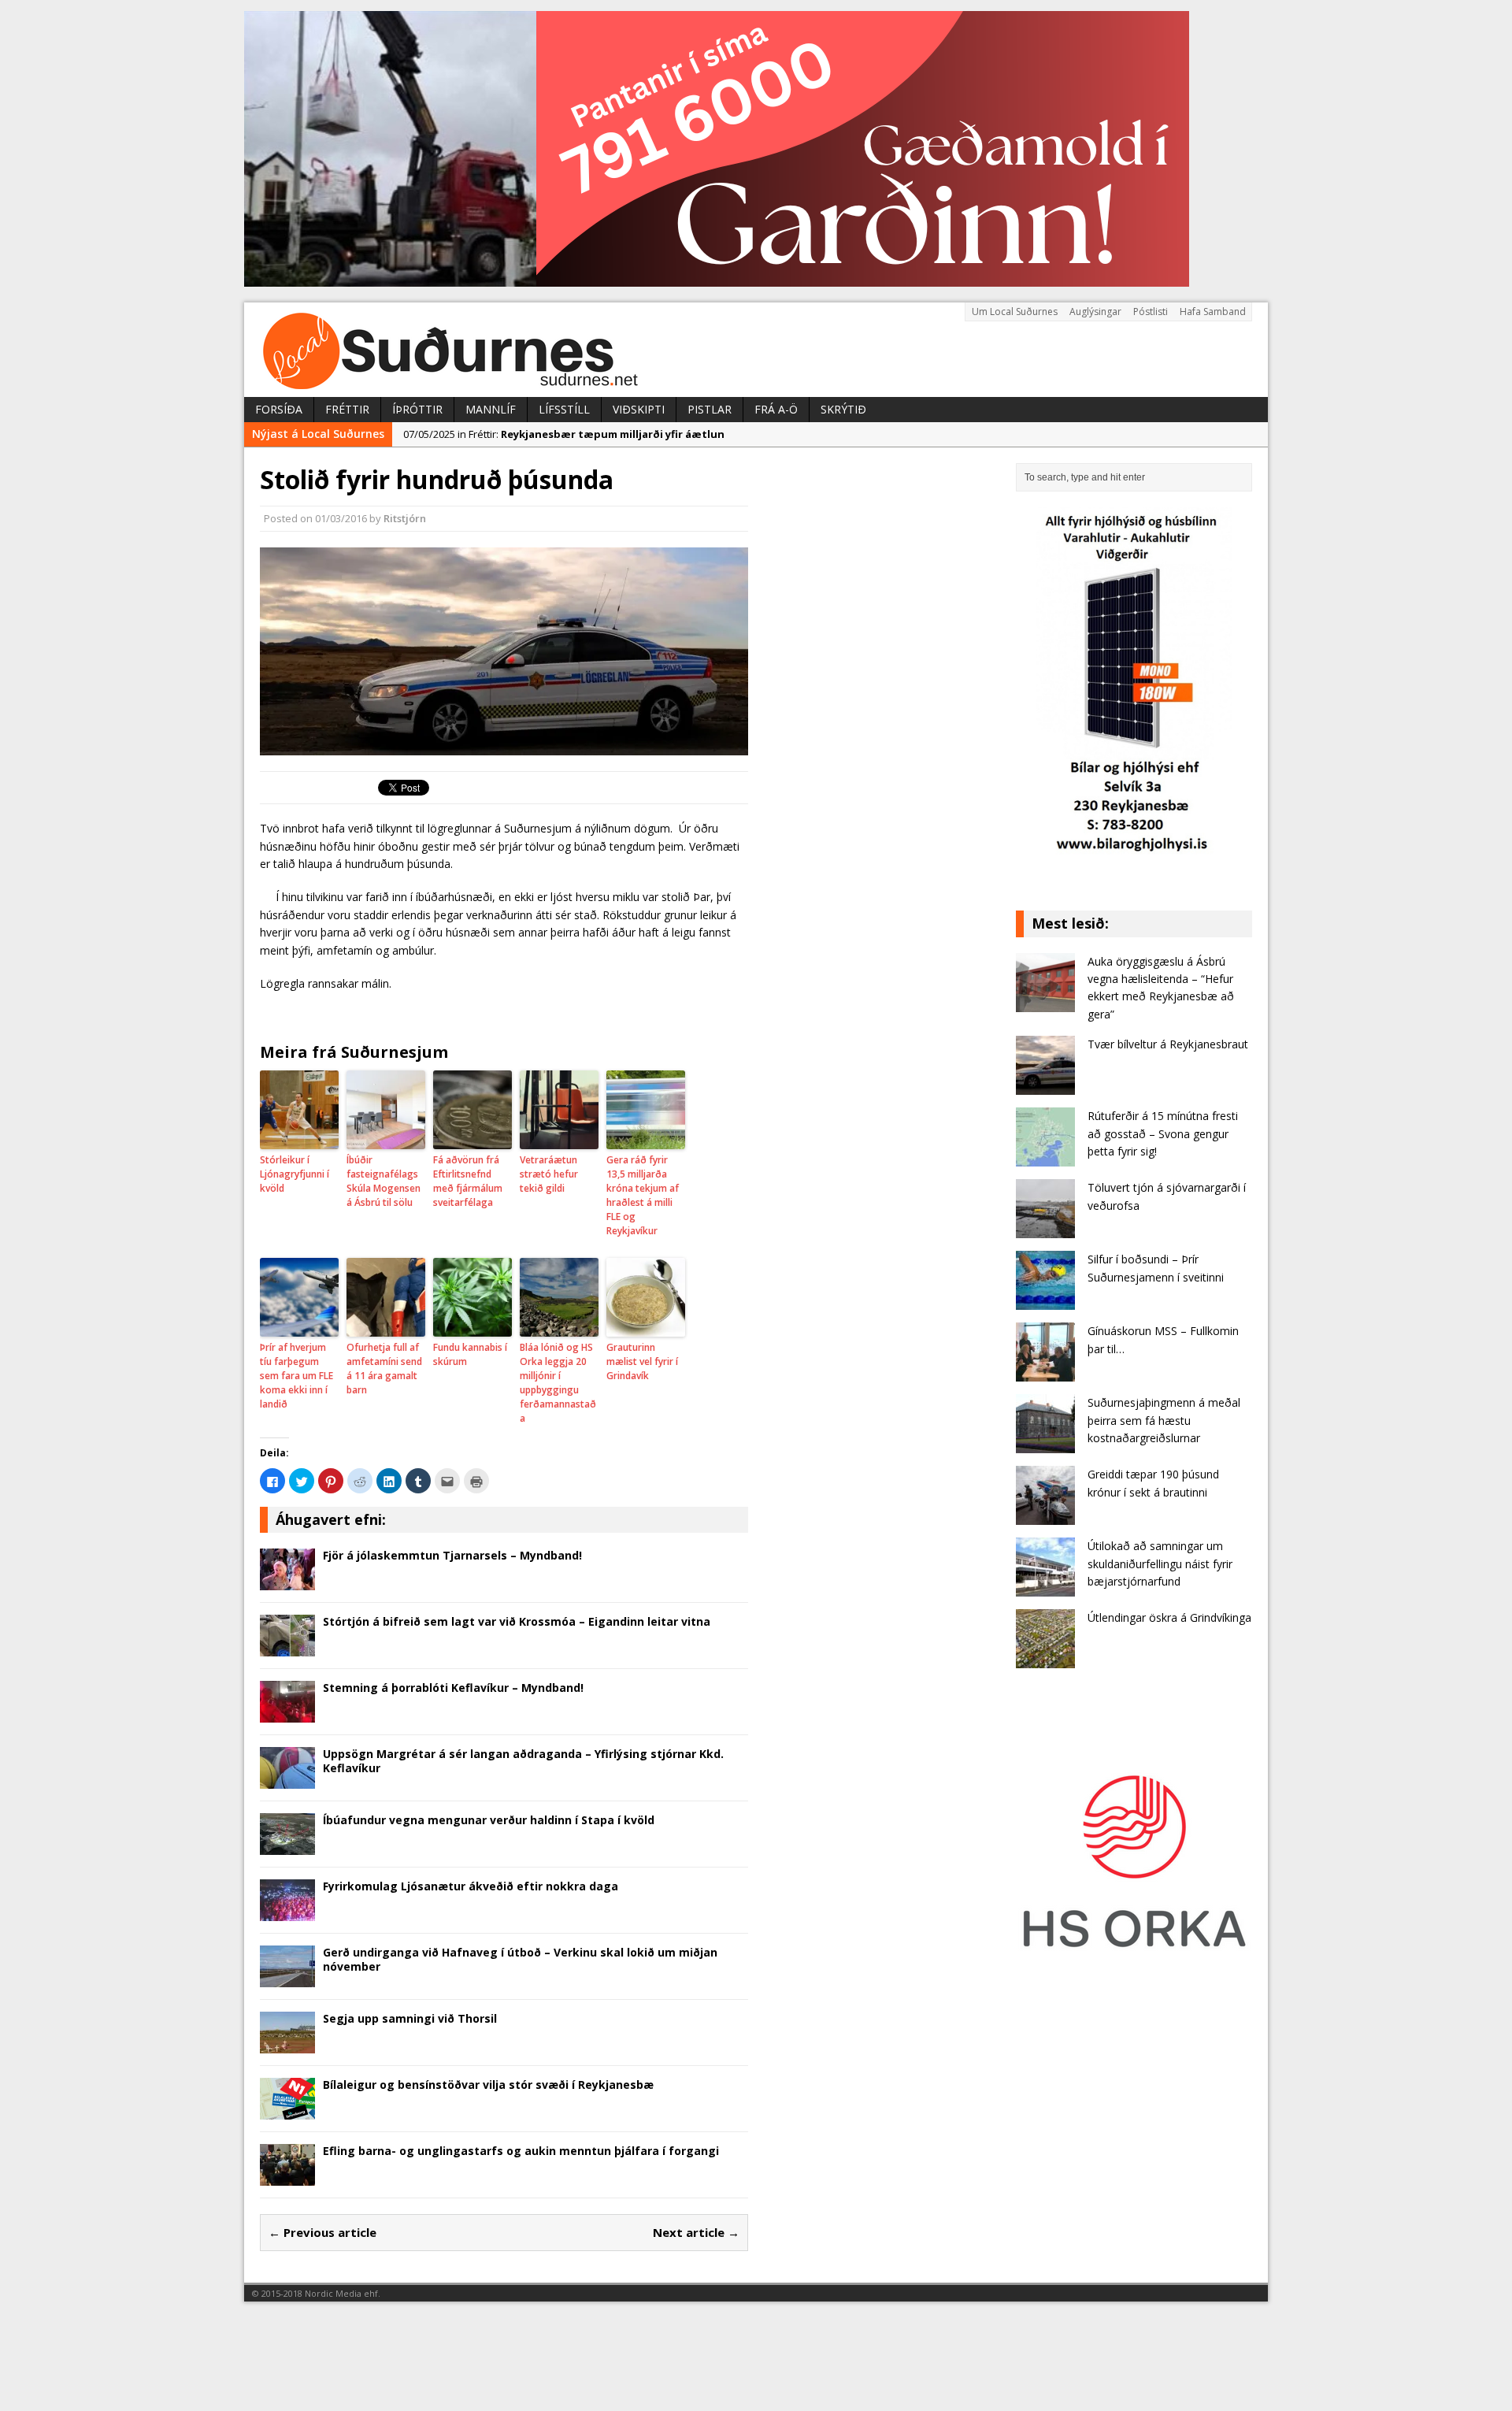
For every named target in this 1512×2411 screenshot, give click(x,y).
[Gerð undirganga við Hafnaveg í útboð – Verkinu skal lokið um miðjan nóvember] (287, 1978)
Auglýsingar (1095, 312)
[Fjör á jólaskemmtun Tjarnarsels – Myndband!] (287, 1581)
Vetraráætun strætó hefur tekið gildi (549, 1174)
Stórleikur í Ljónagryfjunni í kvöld (295, 1174)
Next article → (696, 2232)
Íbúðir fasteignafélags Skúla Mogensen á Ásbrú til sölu (384, 1181)
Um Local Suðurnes (1015, 312)
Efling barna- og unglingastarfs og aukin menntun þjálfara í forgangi (521, 2151)
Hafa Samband (1213, 312)
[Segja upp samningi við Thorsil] (287, 2044)
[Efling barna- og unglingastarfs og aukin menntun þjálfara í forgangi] (287, 2177)
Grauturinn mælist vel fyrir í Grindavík (642, 1361)
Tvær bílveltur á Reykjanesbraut (1168, 1044)
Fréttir (347, 409)
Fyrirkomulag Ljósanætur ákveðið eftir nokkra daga (471, 1886)
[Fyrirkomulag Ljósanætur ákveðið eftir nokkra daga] (287, 1912)
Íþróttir (417, 409)
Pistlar (710, 409)
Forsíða (279, 409)
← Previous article (322, 2232)
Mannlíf (491, 409)
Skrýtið (843, 409)
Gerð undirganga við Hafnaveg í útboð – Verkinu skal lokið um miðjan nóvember (520, 1959)
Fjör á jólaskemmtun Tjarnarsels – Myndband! (452, 1555)
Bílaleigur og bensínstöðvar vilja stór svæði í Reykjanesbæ (488, 2085)
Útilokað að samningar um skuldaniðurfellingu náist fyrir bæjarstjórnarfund (1160, 1563)
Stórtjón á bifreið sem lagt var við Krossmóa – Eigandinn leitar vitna (517, 1621)
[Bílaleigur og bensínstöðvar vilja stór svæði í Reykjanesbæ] (287, 2111)
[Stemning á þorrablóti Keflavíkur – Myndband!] (287, 1714)
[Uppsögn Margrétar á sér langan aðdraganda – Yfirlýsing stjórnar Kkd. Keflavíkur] (287, 1780)
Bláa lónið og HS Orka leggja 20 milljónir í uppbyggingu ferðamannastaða (558, 1383)
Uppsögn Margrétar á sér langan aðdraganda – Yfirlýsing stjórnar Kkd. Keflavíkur (523, 1761)
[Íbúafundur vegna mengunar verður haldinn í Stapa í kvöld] (287, 1846)
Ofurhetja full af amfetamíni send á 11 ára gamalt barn (384, 1369)
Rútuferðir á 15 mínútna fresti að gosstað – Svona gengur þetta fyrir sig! (1163, 1133)
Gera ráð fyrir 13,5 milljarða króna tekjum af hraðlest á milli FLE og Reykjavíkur (643, 1195)
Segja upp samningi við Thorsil (410, 2018)
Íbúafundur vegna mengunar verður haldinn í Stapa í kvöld (489, 1820)
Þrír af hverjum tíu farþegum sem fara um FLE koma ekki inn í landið (296, 1376)
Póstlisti (1151, 312)
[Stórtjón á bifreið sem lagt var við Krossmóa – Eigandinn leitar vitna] (287, 1647)
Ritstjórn (405, 518)
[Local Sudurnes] (756, 350)
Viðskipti (639, 409)
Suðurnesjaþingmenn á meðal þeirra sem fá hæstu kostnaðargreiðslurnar (1164, 1420)
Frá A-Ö (776, 409)
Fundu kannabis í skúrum (470, 1354)
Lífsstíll (564, 409)
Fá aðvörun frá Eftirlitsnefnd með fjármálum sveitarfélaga (468, 1181)
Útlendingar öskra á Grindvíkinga (1169, 1617)
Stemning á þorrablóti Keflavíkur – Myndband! (453, 1688)
